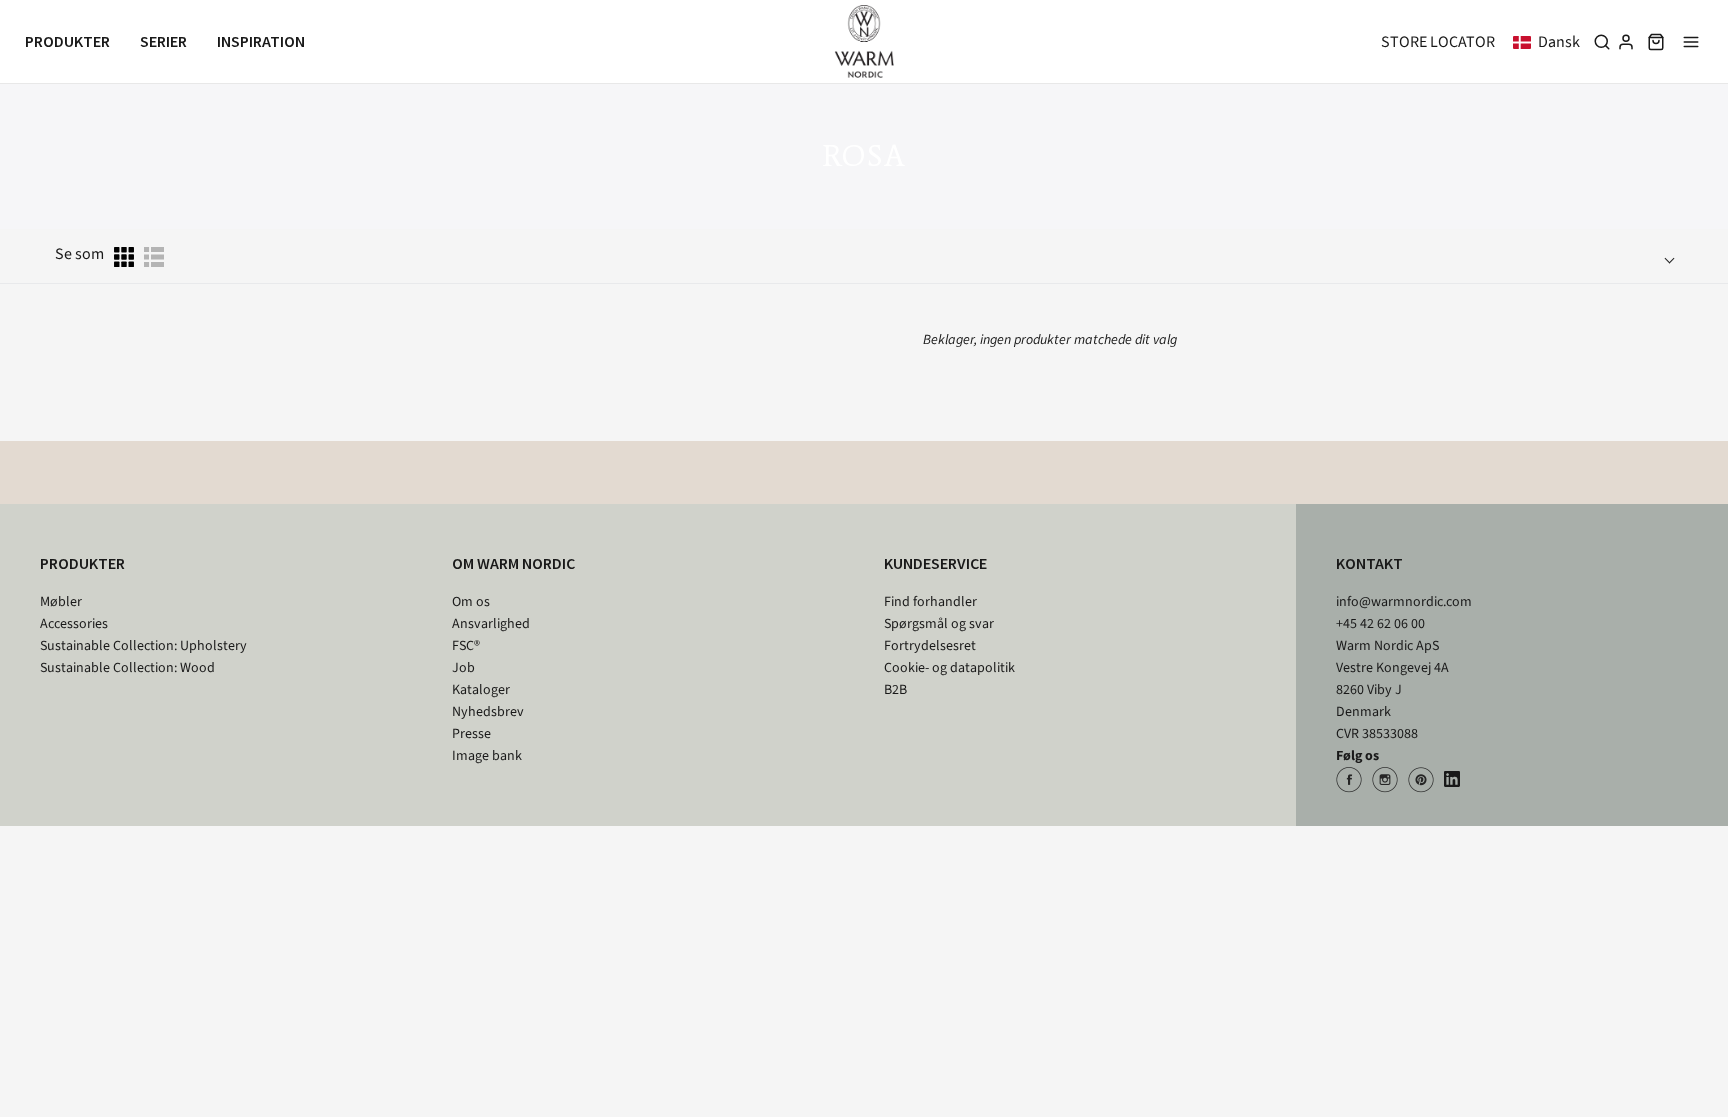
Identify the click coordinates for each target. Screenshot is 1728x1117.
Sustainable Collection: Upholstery (143, 646)
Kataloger (481, 690)
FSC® (466, 646)
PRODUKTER (82, 563)
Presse (471, 734)
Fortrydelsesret (930, 646)
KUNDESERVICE (935, 563)
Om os (471, 602)
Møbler (61, 602)
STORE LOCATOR (1438, 42)
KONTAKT (1369, 563)
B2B (895, 690)
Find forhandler (930, 602)
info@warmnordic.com (1404, 602)
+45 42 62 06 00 (1380, 624)
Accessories (74, 624)
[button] (1550, 42)
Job (463, 668)
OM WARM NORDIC (513, 563)
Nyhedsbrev (488, 712)
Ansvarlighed (491, 624)
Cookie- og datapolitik (949, 668)
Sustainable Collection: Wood (127, 668)
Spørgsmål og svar (939, 624)
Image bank (487, 756)
